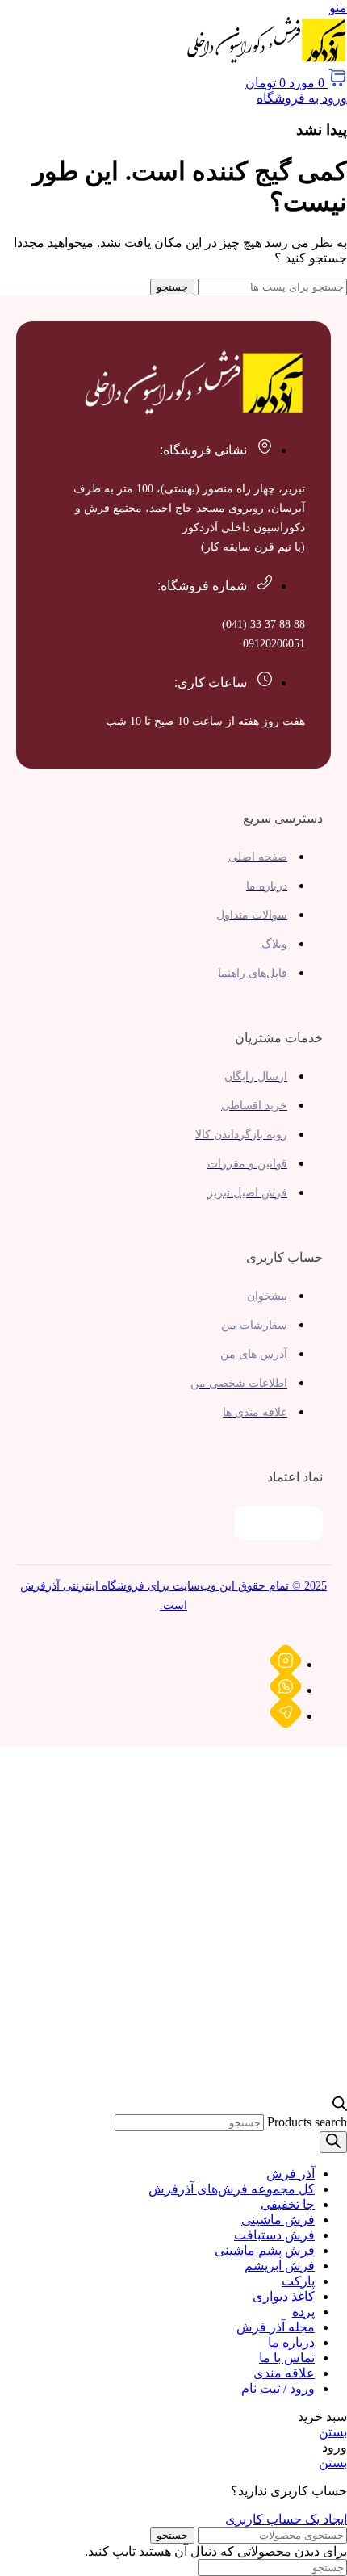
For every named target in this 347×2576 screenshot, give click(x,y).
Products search (307, 2122)
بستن (333, 2432)
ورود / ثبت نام (278, 2388)
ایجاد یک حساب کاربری (286, 2519)
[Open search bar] (340, 2107)
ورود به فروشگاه (302, 98)
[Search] (333, 2142)
